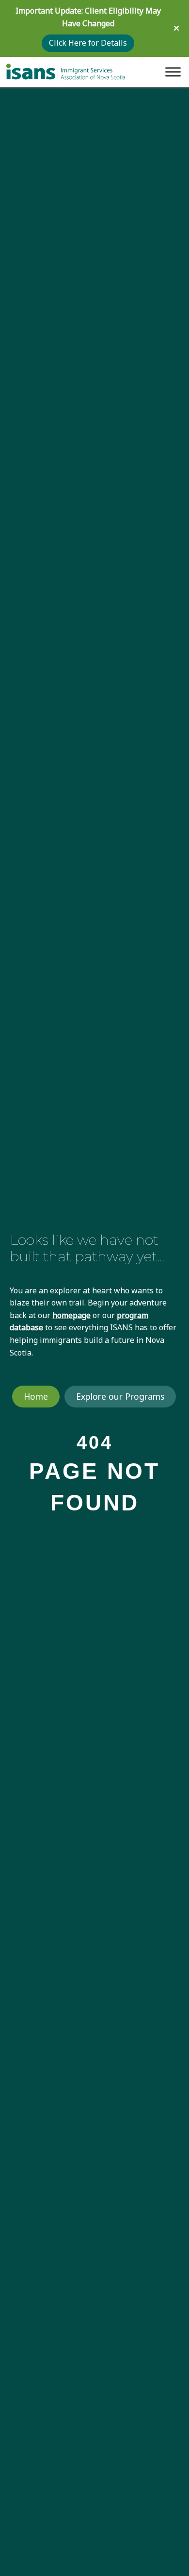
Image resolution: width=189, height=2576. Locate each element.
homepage (71, 1315)
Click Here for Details (88, 43)
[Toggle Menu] (173, 72)
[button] (178, 28)
